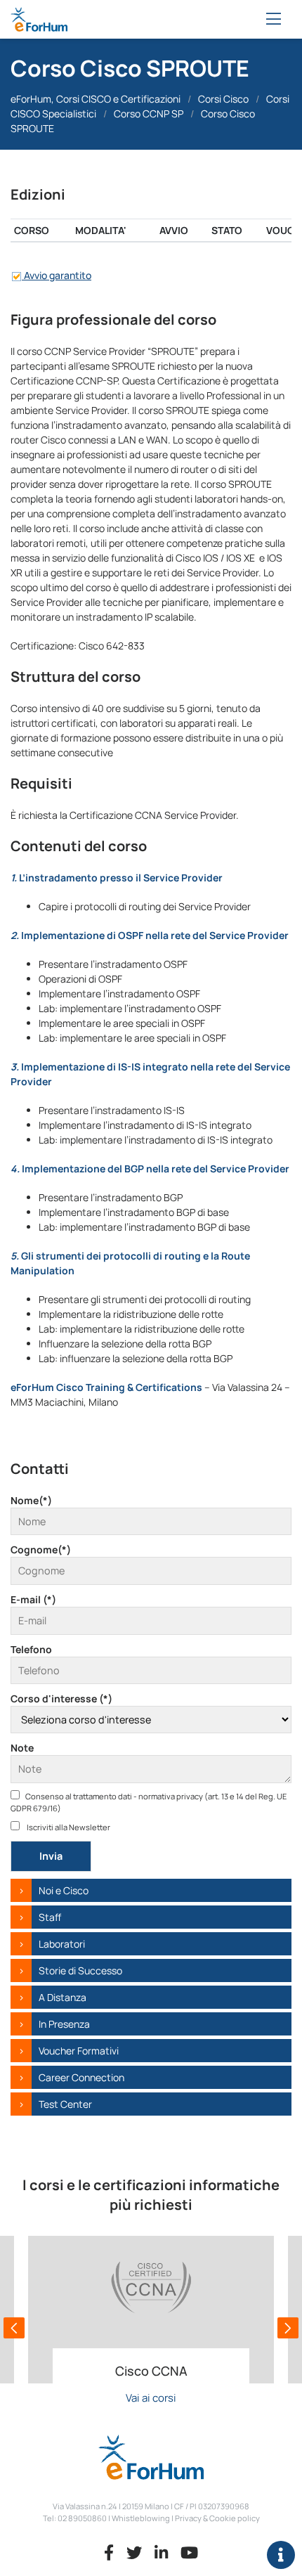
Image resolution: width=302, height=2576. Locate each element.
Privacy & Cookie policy (217, 2518)
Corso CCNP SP (149, 114)
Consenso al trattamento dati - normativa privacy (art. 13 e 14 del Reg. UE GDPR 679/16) (149, 1802)
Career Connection (81, 2077)
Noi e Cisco (64, 1890)
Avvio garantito (57, 275)
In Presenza (64, 2024)
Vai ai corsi (151, 2398)
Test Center (65, 2104)
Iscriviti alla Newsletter (68, 1827)
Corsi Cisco (223, 99)
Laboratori (62, 1944)
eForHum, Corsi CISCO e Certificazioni (96, 99)
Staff (50, 1917)
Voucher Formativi (79, 2051)
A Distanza (63, 1997)
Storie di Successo (80, 1970)
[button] (14, 2328)
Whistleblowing (141, 2518)
